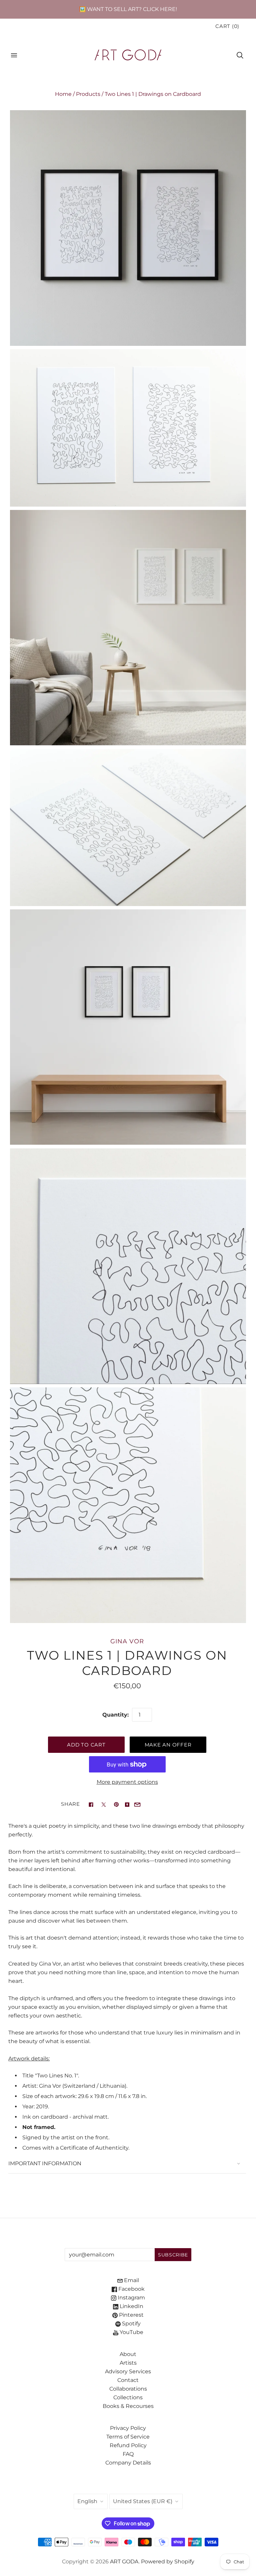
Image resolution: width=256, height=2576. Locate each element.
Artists (128, 2363)
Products (88, 94)
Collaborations (128, 2389)
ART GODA (124, 2562)
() (227, 26)
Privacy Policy (128, 2428)
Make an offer (168, 1745)
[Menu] (14, 55)
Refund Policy (128, 2445)
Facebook (131, 2289)
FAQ (128, 2454)
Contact (128, 2380)
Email (131, 2280)
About (128, 2354)
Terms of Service (128, 2437)
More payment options (127, 1782)
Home (63, 94)
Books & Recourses (128, 2406)
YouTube (131, 2332)
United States (143, 2501)
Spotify (131, 2324)
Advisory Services (128, 2371)
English (87, 2501)
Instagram (131, 2298)
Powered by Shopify (168, 2562)
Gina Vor (127, 1641)
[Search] (240, 55)
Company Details (128, 2463)
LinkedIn (131, 2306)
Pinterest (131, 2315)
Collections (128, 2397)
